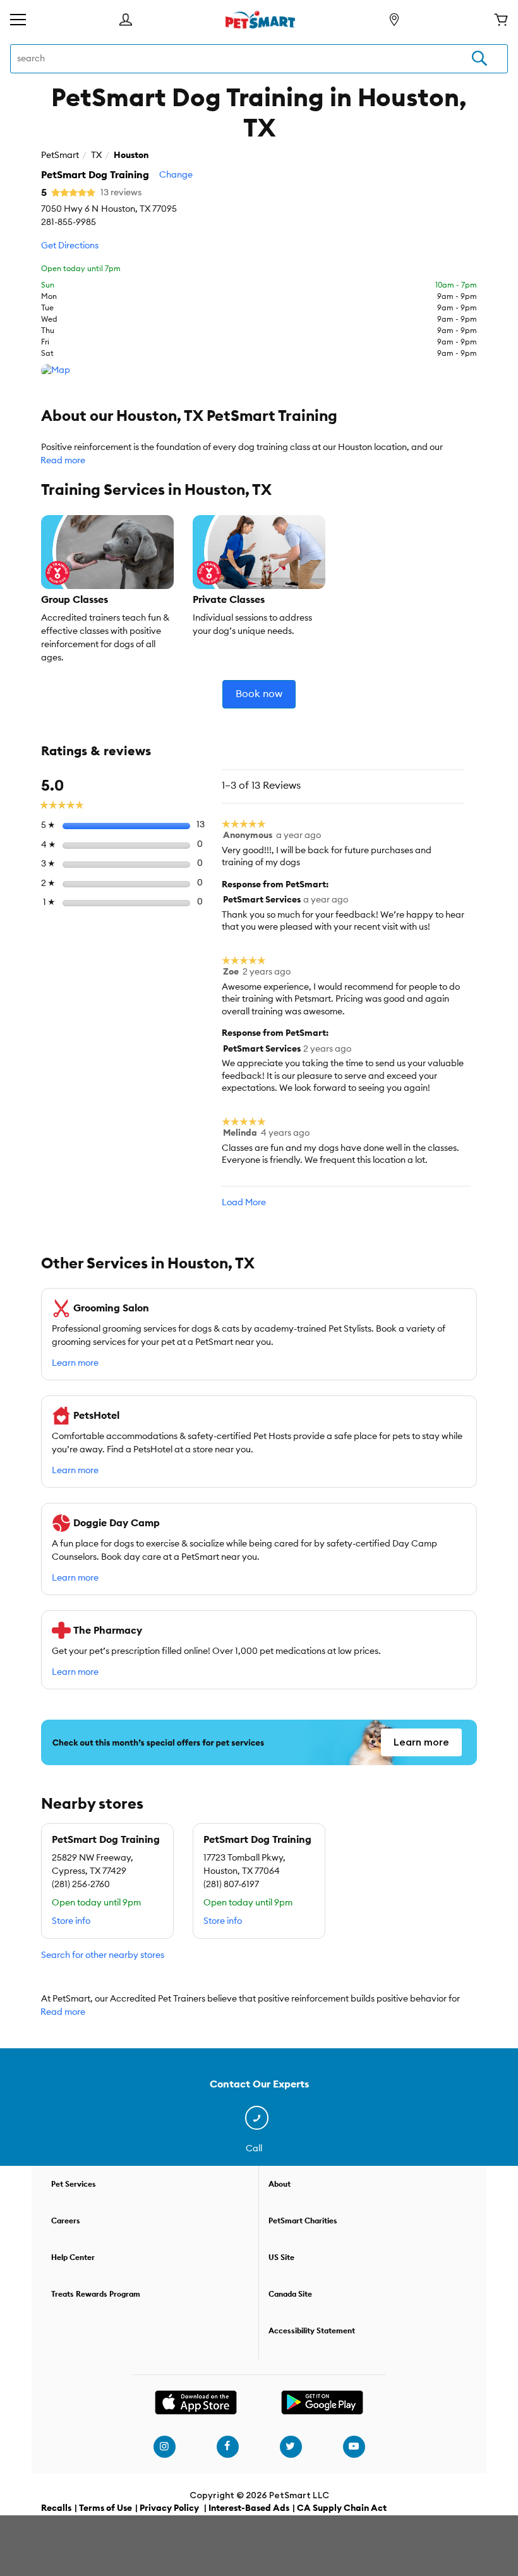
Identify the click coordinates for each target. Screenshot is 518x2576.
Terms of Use (105, 2508)
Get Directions (70, 246)
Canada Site (290, 2294)
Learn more (75, 1363)
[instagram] (164, 2446)
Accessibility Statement (312, 2331)
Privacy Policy (169, 2508)
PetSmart (60, 155)
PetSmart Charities (303, 2221)
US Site (281, 2257)
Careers (66, 2221)
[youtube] (354, 2446)
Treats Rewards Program (96, 2294)
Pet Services (74, 2184)
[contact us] (259, 2118)
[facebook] (227, 2446)
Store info (71, 1921)
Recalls (56, 2508)
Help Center (73, 2257)
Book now (259, 694)
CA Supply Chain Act (342, 2508)
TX (96, 155)
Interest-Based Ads (249, 2508)
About (280, 2184)
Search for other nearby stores (103, 1955)
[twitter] (291, 2446)
